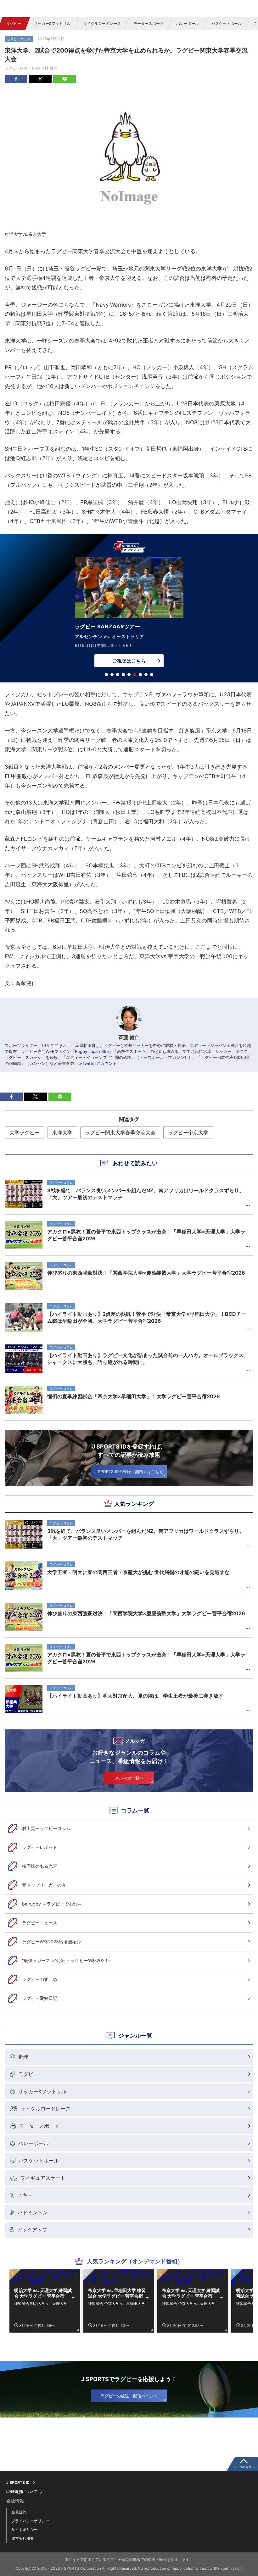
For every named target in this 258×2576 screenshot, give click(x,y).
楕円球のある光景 (40, 1866)
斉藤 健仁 (49, 68)
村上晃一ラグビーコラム (46, 1828)
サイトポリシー (25, 2530)
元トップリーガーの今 (44, 1885)
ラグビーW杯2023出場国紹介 (51, 1942)
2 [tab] (112, 675)
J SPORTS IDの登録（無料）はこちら (129, 1472)
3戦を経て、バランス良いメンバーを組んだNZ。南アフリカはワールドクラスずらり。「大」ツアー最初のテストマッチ (146, 1534)
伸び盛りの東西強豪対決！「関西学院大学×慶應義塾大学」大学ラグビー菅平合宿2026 (146, 1613)
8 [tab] (146, 675)
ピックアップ (32, 2230)
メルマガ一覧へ (129, 1778)
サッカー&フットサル (52, 23)
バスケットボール (227, 23)
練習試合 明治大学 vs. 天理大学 (41, 2303)
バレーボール (188, 23)
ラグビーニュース (40, 1923)
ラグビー (14, 23)
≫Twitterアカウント (98, 1063)
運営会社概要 (23, 2538)
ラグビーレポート (40, 1847)
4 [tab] (123, 675)
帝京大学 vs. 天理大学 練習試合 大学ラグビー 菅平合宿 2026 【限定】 (191, 2293)
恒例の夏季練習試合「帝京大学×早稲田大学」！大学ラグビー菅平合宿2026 (134, 1396)
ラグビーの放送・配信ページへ (129, 2396)
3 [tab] (118, 675)
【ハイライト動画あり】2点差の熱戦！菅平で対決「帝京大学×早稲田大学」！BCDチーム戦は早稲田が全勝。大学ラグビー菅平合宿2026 (147, 1317)
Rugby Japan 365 (92, 1051)
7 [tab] (140, 675)
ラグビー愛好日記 (40, 1998)
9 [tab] (152, 675)
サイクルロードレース (102, 23)
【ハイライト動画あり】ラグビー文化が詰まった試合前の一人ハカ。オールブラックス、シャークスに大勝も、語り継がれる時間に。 (148, 1359)
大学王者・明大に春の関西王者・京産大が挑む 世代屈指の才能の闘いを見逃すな (138, 1572)
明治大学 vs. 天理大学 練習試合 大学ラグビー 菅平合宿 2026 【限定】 (43, 2293)
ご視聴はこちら (129, 661)
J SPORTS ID (18, 2483)
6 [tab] (135, 675)
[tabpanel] (129, 614)
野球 (23, 2057)
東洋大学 (62, 1132)
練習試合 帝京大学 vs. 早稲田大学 (117, 2303)
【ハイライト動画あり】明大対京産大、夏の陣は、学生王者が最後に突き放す (135, 1696)
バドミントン (33, 2212)
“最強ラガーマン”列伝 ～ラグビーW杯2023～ (67, 1960)
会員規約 (19, 2512)
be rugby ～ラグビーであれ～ (52, 1904)
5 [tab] (129, 675)
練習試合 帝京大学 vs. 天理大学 (189, 2303)
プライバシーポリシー (30, 2521)
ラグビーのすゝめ (40, 1979)
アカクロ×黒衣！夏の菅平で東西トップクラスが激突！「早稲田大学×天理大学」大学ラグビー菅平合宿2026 (146, 1658)
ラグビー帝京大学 (188, 1132)
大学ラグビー (25, 1132)
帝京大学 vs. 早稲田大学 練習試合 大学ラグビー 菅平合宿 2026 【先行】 (117, 2293)
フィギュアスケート (43, 2178)
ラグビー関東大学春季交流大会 (120, 1132)
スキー (25, 2195)
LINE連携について (22, 2492)
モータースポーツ (149, 23)
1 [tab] (106, 675)
